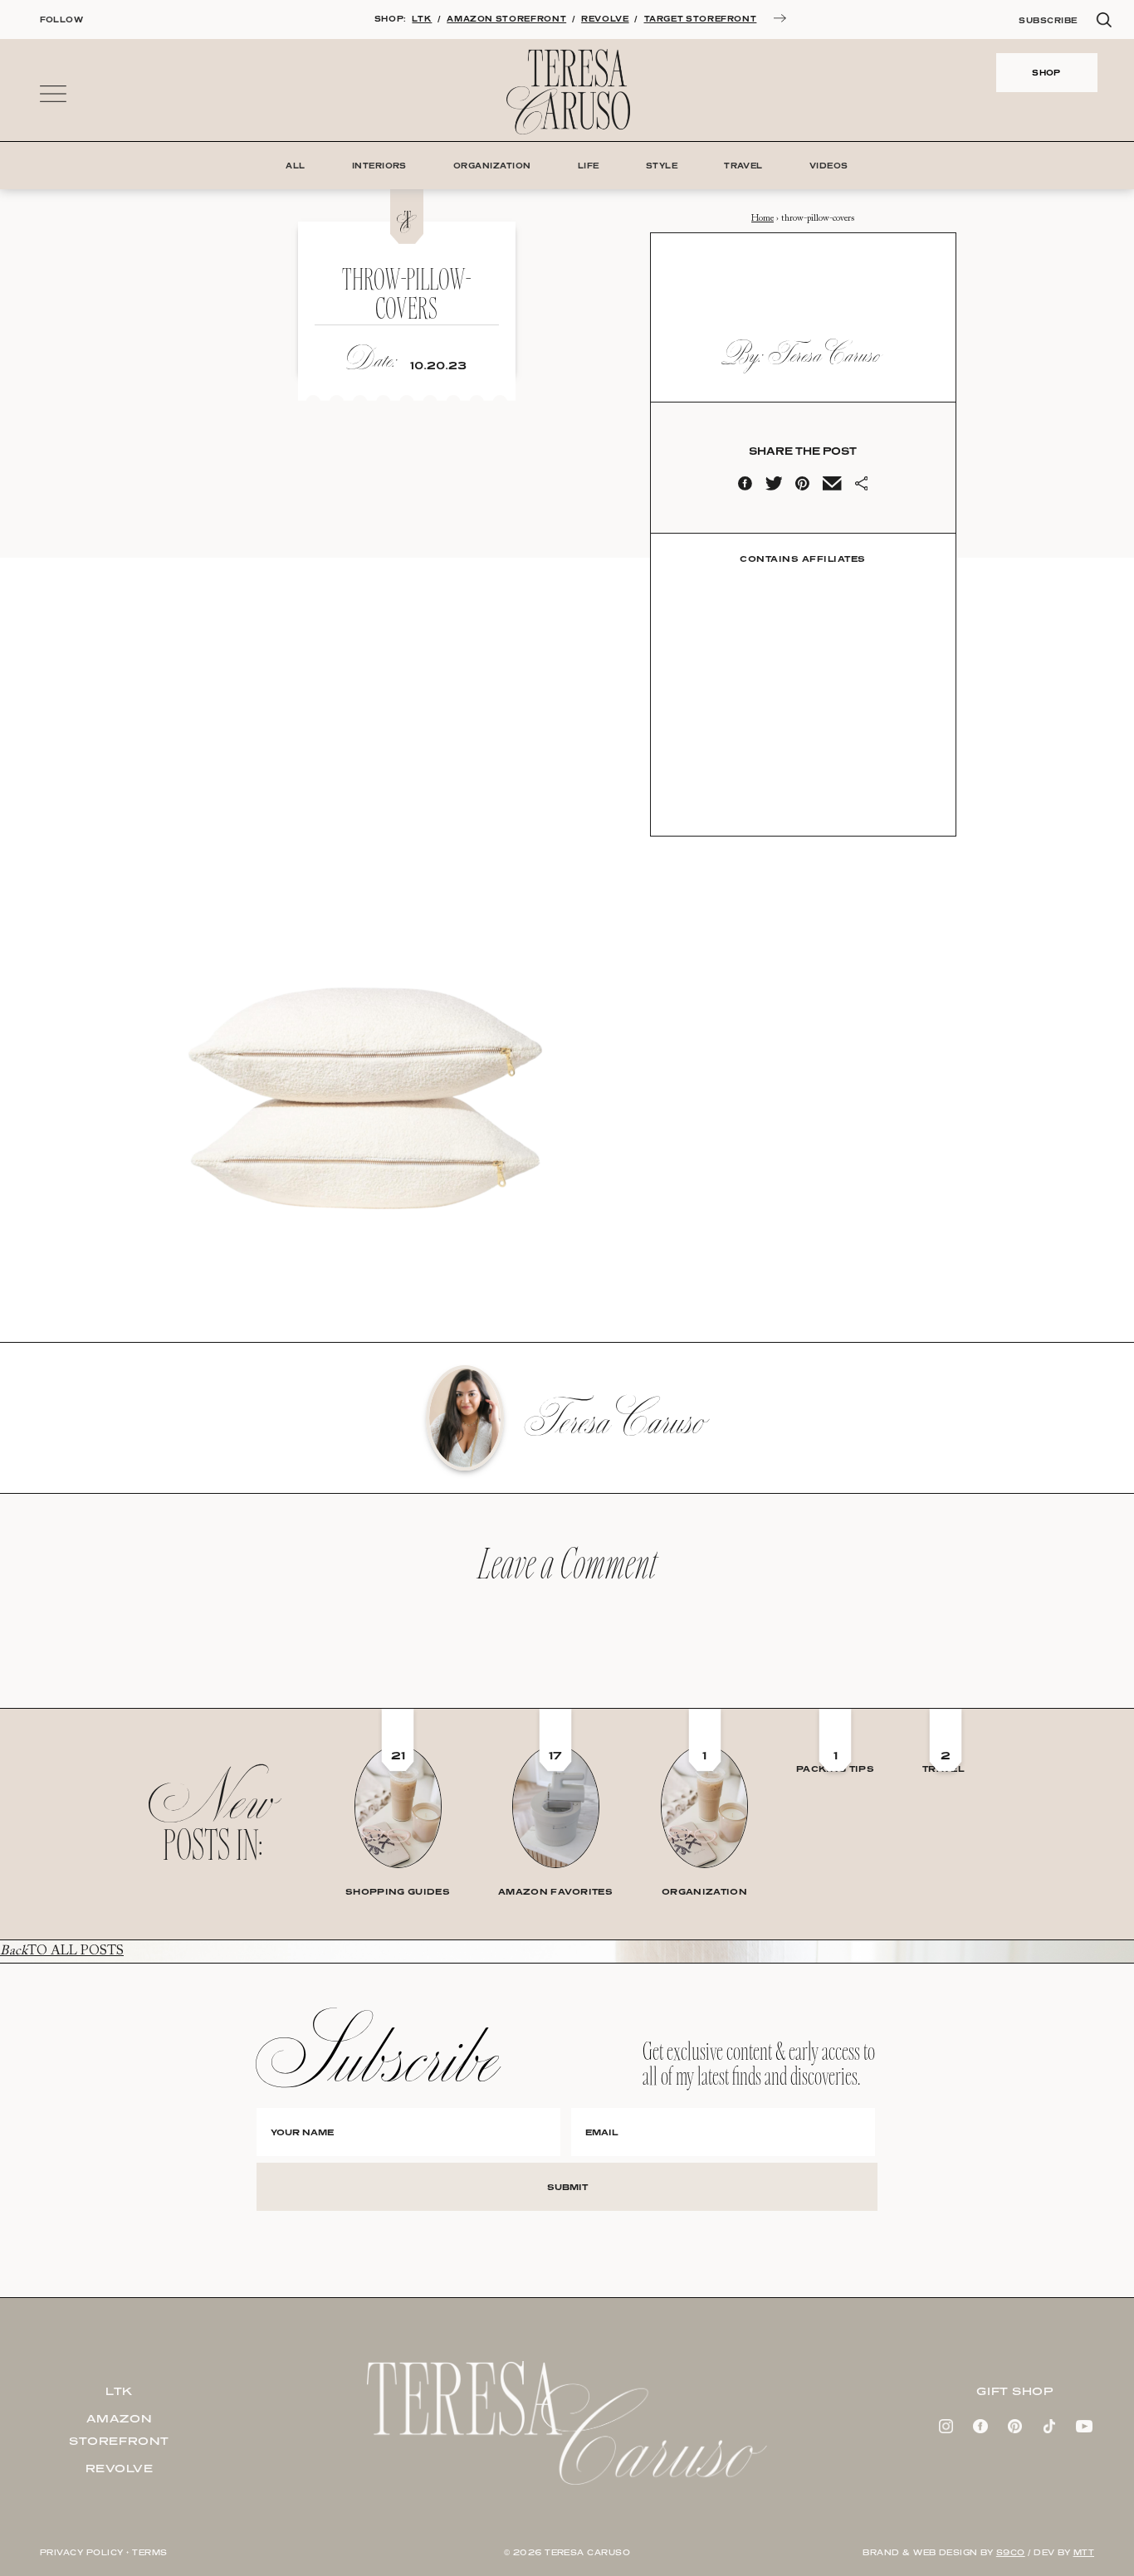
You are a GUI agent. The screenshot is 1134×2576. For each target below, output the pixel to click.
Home (763, 219)
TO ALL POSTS (62, 1951)
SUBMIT (567, 2187)
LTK (422, 19)
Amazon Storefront (119, 2430)
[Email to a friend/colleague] (832, 487)
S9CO (1011, 2552)
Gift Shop (1014, 2391)
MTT (1084, 2552)
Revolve (120, 2468)
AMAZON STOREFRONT (506, 19)
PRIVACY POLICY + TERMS (104, 2552)
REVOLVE (605, 19)
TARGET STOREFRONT (701, 19)
